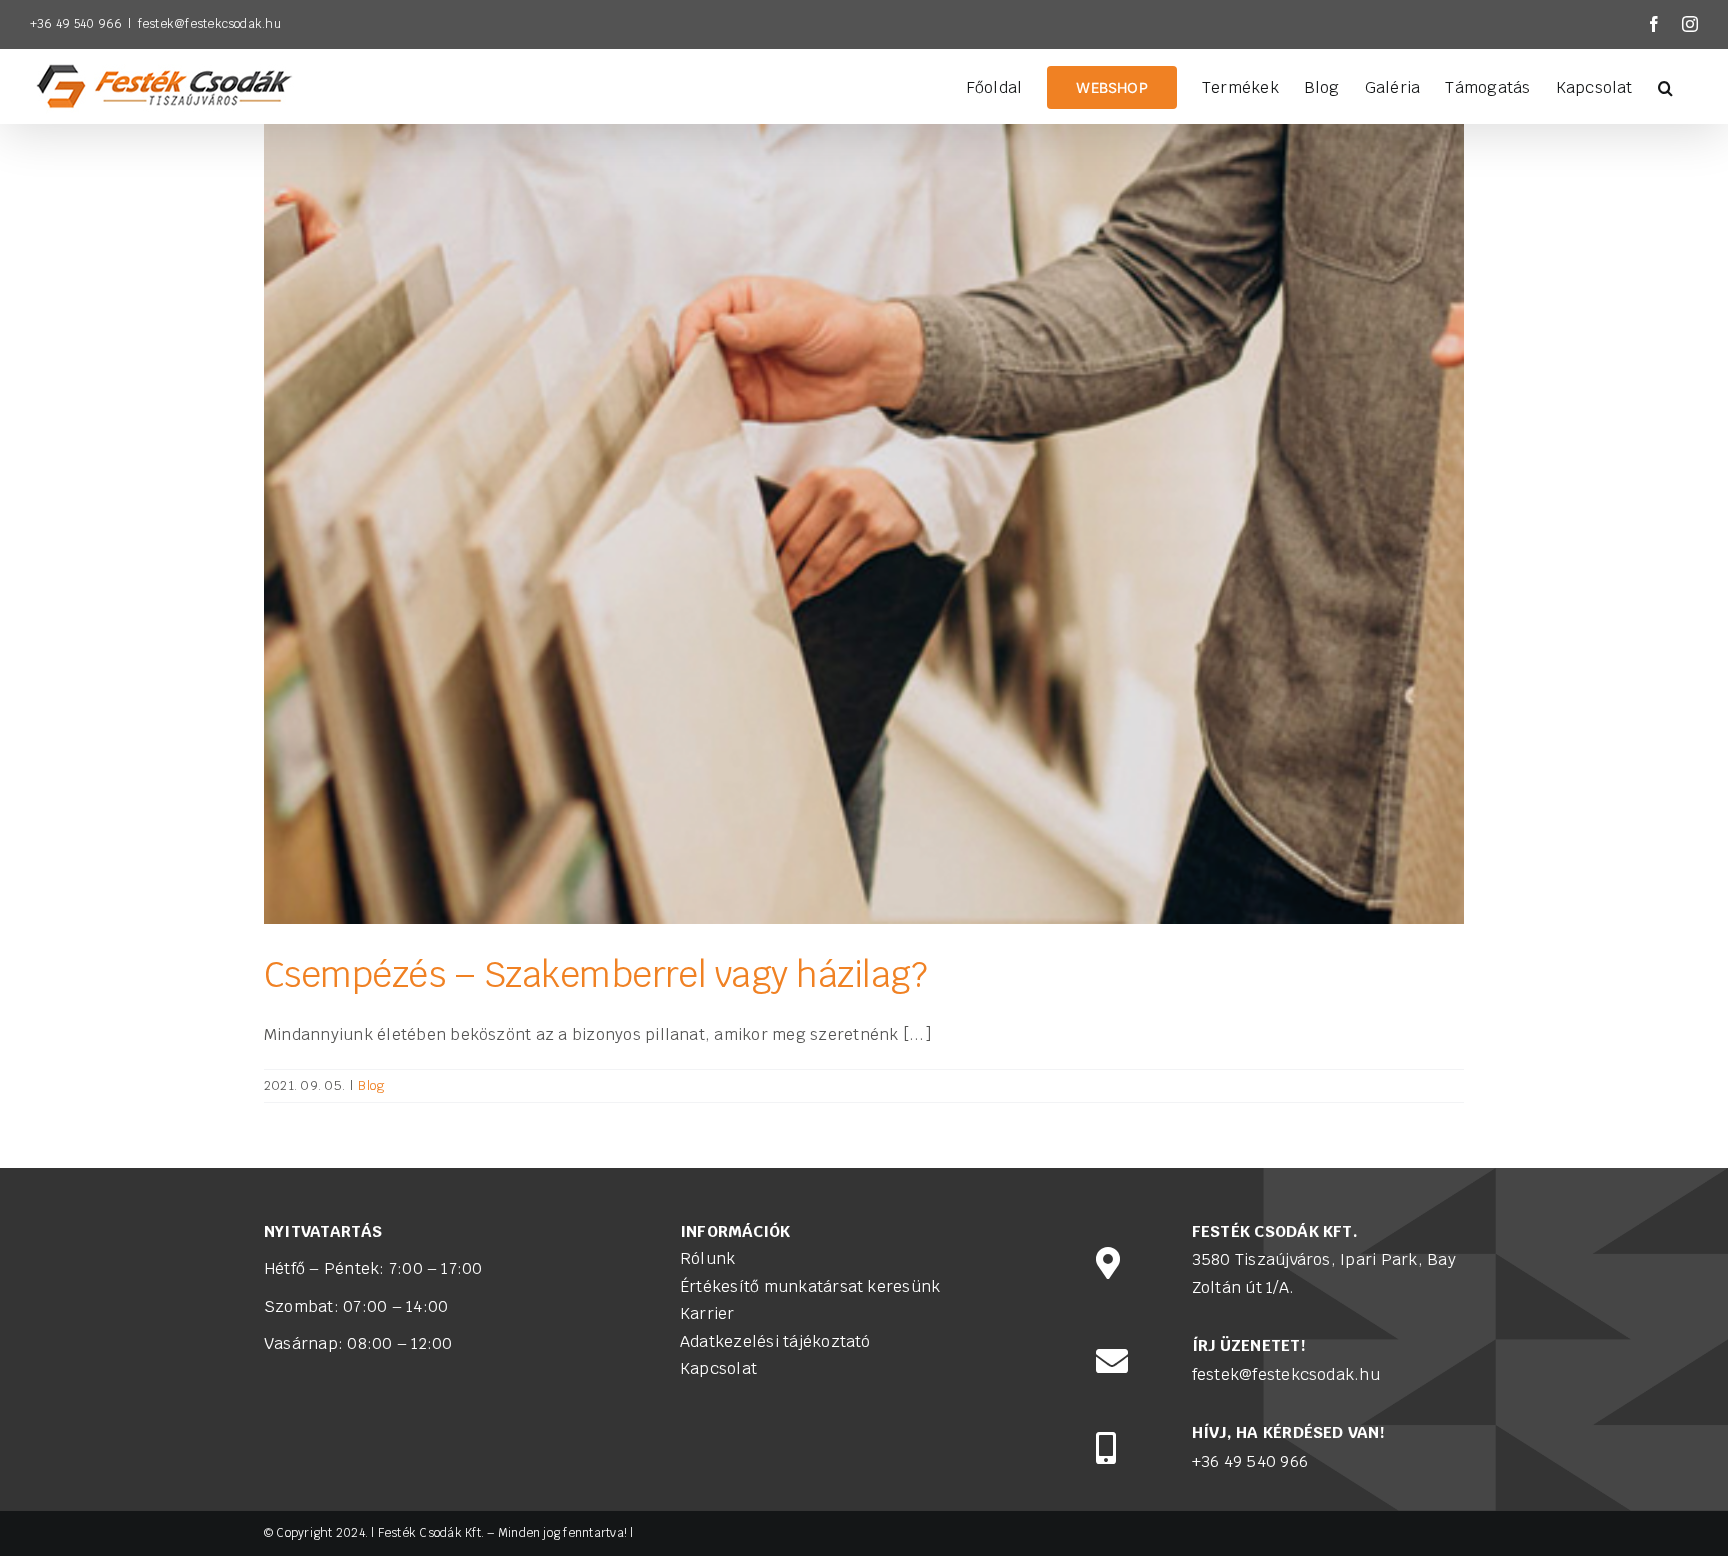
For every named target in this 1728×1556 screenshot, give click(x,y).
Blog (371, 1085)
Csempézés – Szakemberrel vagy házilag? (595, 974)
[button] (1665, 86)
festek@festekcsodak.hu (209, 24)
